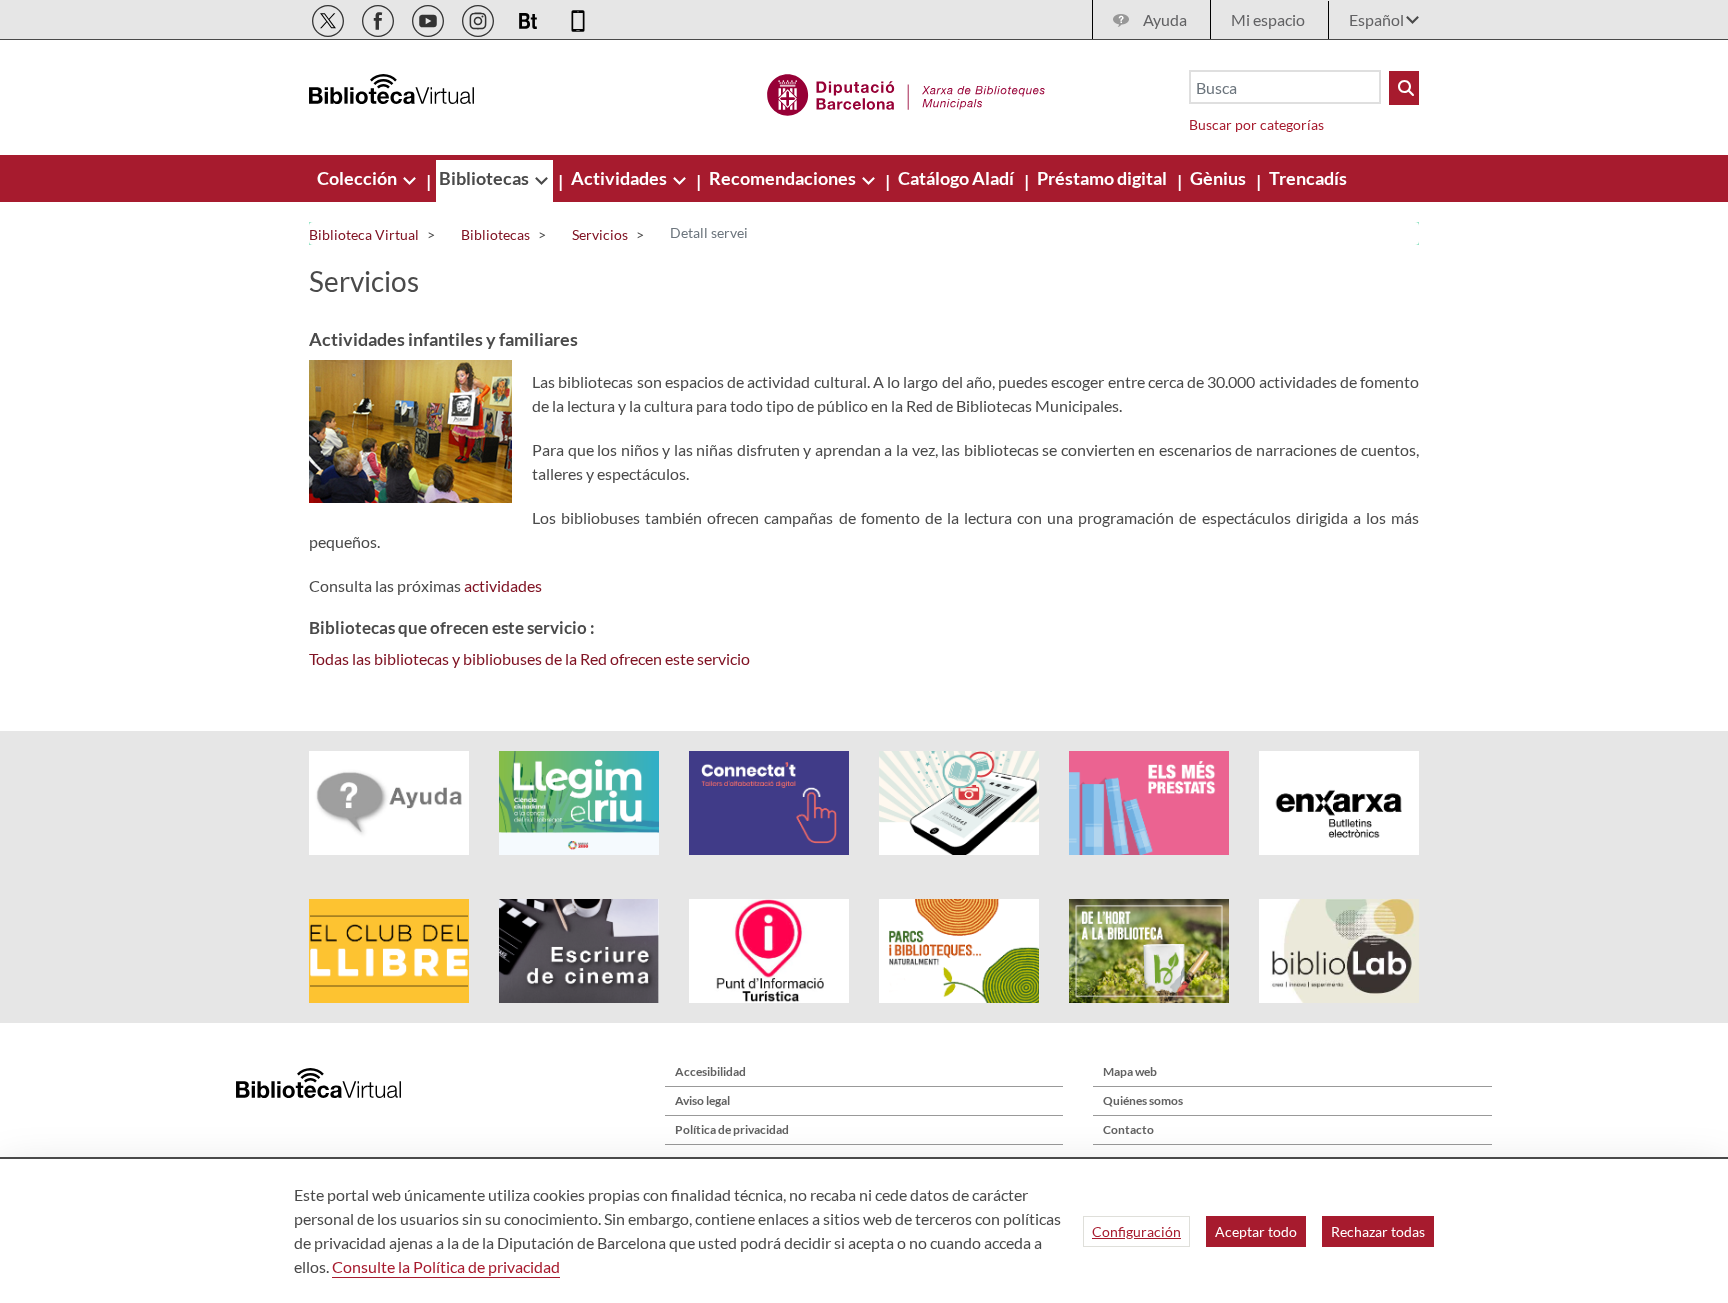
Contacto (1128, 1129)
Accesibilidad (710, 1071)
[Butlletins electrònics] (529, 17)
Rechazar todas (1378, 1231)
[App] (578, 17)
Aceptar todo (1256, 1231)
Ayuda (1165, 19)
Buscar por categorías (1256, 124)
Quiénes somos (1143, 1100)
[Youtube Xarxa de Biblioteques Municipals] (429, 17)
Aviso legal (702, 1100)
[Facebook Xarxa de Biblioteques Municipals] (379, 17)
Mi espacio (1268, 19)
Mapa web (1130, 1071)
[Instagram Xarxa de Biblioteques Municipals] (479, 17)
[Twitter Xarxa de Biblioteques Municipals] (329, 17)
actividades (503, 585)
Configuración (1136, 1231)
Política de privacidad (732, 1129)
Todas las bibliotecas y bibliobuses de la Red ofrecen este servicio (529, 658)
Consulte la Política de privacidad (446, 1266)
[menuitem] (358, 178)
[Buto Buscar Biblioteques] (1404, 88)
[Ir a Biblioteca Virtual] (906, 92)
